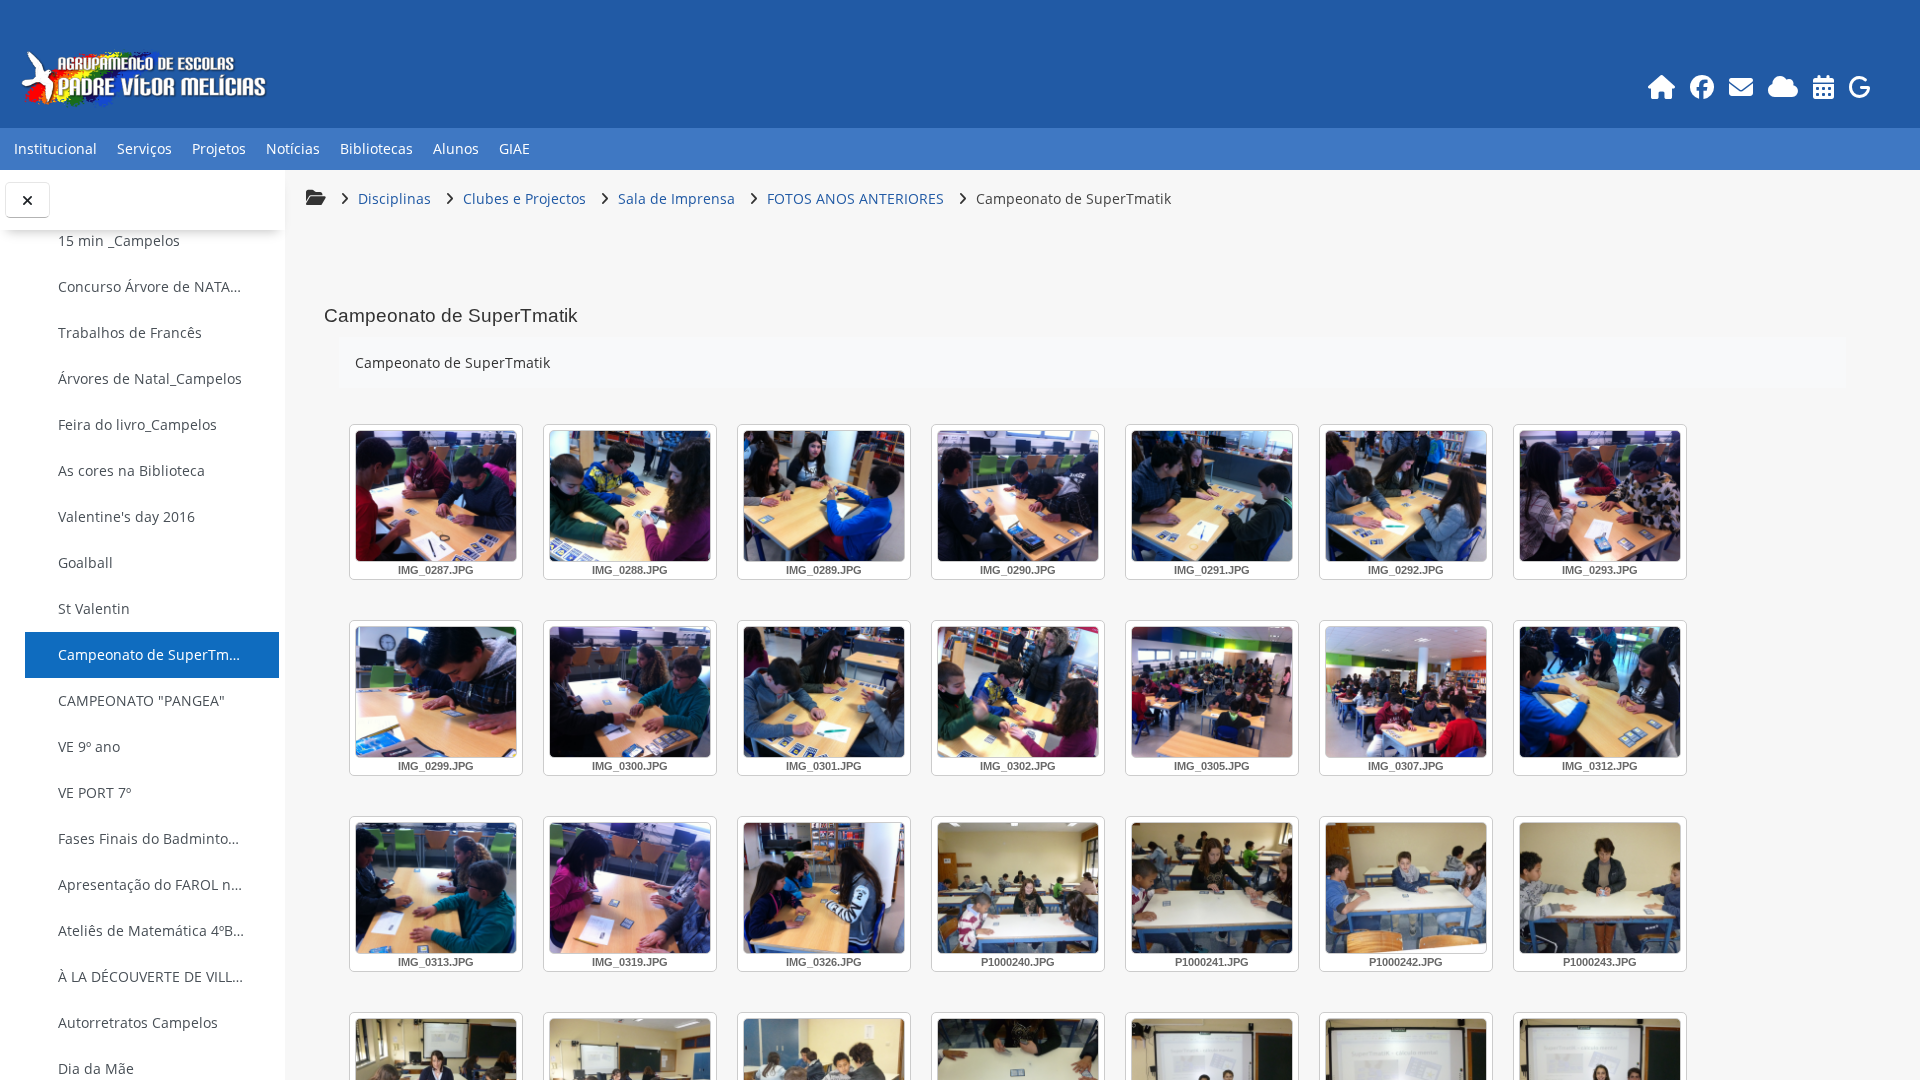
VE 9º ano (89, 746)
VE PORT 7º (94, 792)
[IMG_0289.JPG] (824, 496)
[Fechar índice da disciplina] (27, 200)
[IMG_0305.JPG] (1212, 692)
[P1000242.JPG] (1406, 888)
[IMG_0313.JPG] (436, 888)
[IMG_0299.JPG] (436, 692)
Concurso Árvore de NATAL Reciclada (152, 286)
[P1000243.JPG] (1600, 888)
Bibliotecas (376, 148)
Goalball (85, 562)
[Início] (1661, 86)
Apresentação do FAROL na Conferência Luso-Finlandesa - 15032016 (152, 884)
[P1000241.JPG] (1212, 888)
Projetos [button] (219, 148)
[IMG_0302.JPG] (1018, 692)
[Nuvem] (1782, 86)
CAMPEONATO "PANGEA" (141, 700)
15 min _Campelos (119, 240)
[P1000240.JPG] (1018, 888)
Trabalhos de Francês (130, 332)
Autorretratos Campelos (138, 1022)
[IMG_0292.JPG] (1406, 496)
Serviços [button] (144, 148)
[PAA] (1823, 86)
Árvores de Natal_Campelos (150, 378)
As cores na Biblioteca (131, 470)
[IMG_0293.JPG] (1600, 496)
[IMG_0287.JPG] (436, 496)
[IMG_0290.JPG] (1018, 496)
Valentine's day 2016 (126, 516)
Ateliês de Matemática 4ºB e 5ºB (152, 930)
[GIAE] (1859, 86)
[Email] (1740, 86)
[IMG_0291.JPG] (1212, 496)
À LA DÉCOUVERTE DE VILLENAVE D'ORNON (152, 976)
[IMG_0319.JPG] (630, 888)
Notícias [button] (293, 148)
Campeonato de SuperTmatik (152, 654)
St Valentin (94, 608)
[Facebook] (1701, 86)
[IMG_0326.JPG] (824, 888)
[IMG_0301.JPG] (824, 692)
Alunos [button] (456, 148)
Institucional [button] (55, 148)
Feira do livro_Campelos (137, 424)
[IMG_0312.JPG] (1600, 692)
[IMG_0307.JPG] (1406, 692)
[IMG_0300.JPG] (630, 692)
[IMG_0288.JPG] (630, 496)
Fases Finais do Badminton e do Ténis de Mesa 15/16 (152, 838)
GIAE (514, 148)
